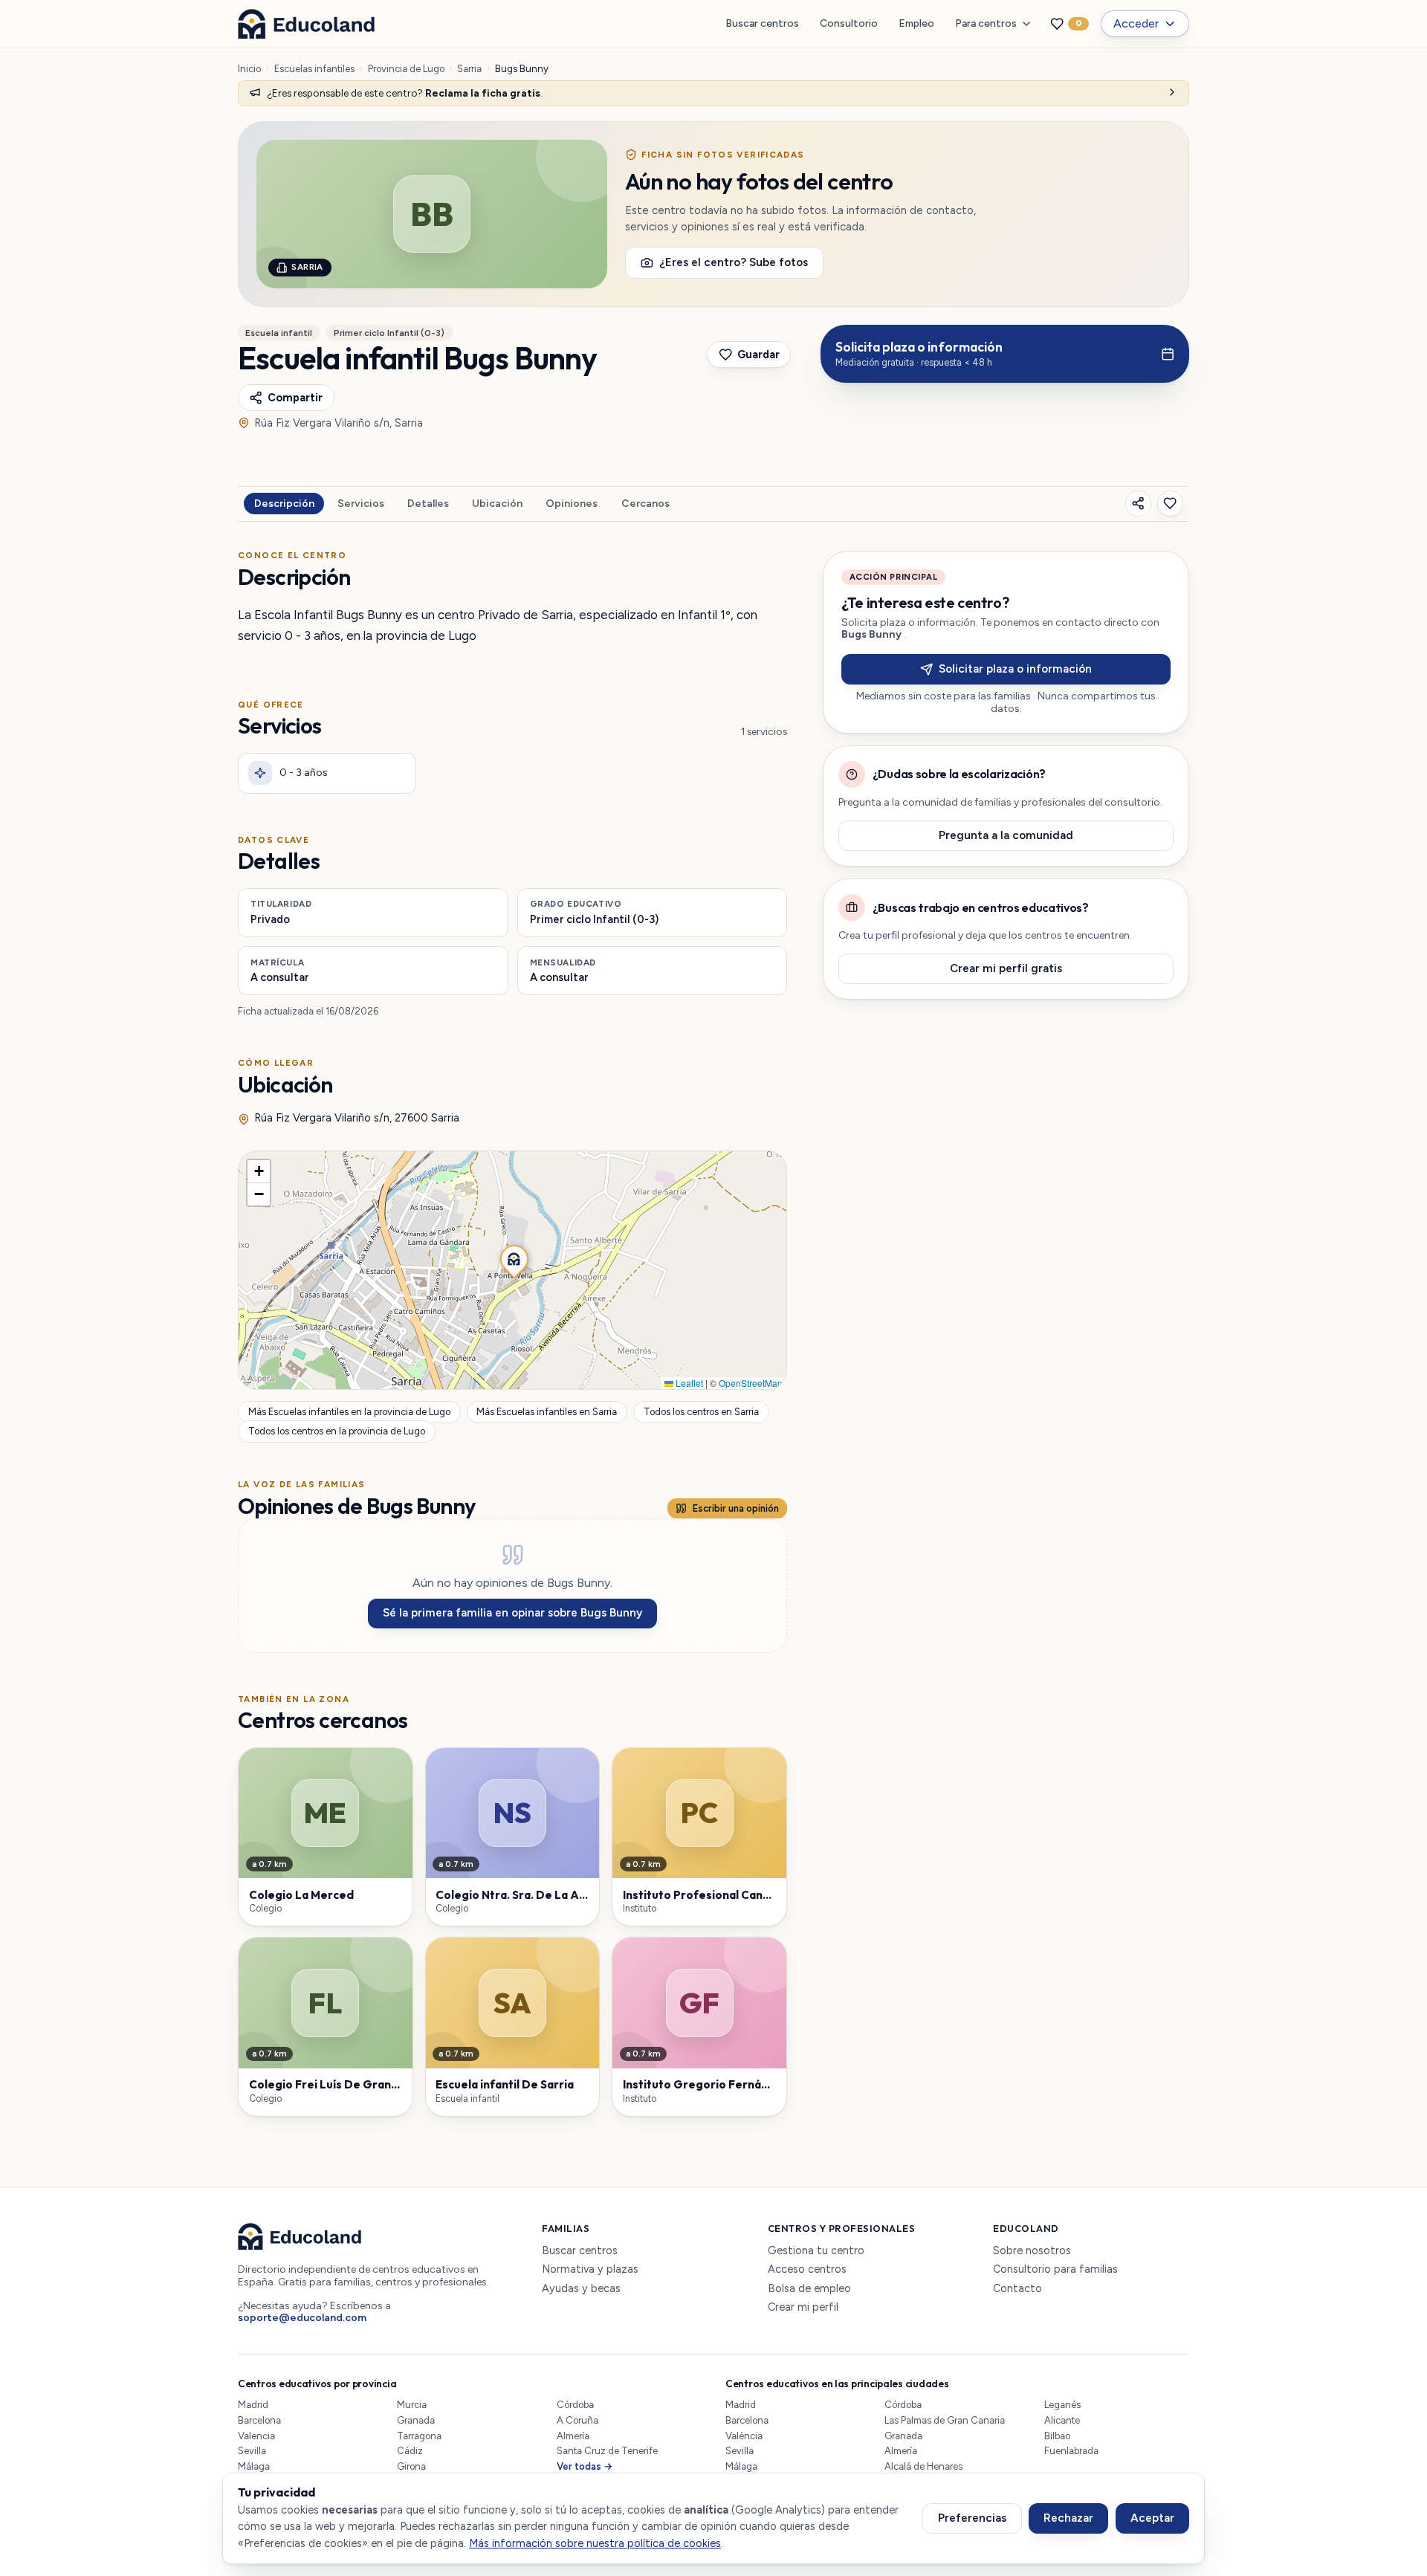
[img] (512, 1270)
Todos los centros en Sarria (701, 1412)
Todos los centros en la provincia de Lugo (337, 1432)
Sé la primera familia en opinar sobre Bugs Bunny (512, 1613)
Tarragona (419, 2436)
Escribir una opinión (736, 1508)
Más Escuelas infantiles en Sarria (547, 1412)
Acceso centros (807, 2269)
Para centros (986, 23)
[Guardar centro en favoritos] (1170, 504)
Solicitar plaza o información (1015, 669)
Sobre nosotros (1032, 2251)
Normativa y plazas (590, 2269)
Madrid (253, 2405)
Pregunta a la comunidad (1006, 835)
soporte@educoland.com (302, 2318)
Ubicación (497, 504)
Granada (416, 2420)
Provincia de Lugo (406, 69)
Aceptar (1152, 2518)
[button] (513, 1258)
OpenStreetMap (751, 1383)
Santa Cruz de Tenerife (607, 2451)
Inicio (249, 69)
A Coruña (577, 2420)
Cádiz (410, 2451)
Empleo (916, 23)
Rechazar (1068, 2518)
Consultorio (849, 23)
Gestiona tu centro (816, 2251)
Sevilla (252, 2451)
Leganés (1062, 2405)
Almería (573, 2436)
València (744, 2436)
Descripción (284, 504)
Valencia (256, 2436)
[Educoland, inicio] (306, 24)
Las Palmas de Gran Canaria (945, 2420)
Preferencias (972, 2518)
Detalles (428, 504)
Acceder (1136, 23)
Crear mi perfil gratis (1006, 968)
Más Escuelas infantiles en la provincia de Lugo (349, 1412)
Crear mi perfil (803, 2307)
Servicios (361, 504)
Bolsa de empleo (809, 2289)
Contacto (1017, 2289)
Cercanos (645, 504)
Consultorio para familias (1055, 2269)
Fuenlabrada (1071, 2451)
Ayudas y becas (581, 2289)
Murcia (412, 2405)
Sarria (469, 69)
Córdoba (575, 2405)
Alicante (1062, 2420)
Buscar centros (762, 23)
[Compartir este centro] (1138, 504)
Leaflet (688, 1383)
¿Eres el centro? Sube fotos (734, 262)
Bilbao (1057, 2436)
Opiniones (572, 504)
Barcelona (259, 2420)
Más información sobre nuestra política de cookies (595, 2543)
